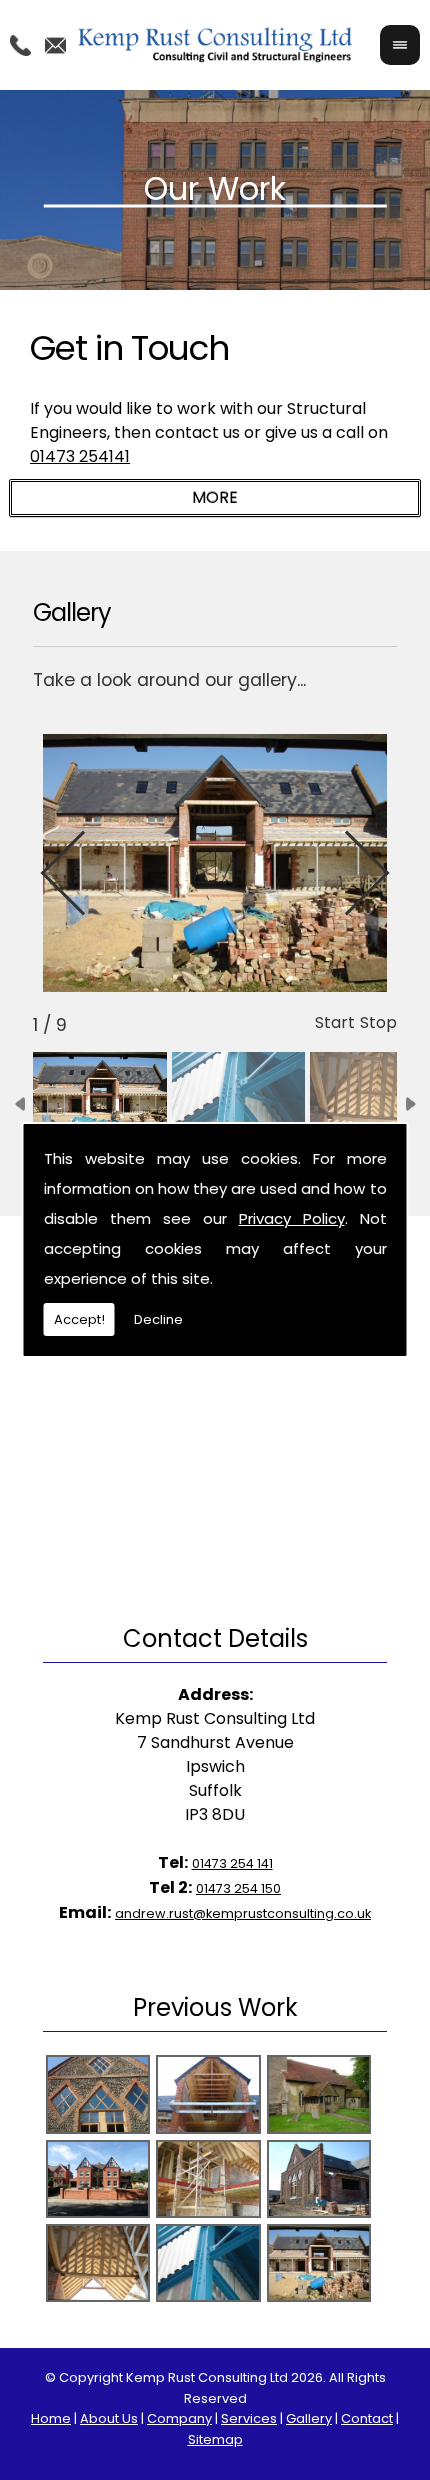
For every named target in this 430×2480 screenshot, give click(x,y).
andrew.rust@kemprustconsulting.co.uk (243, 1913)
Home (51, 2418)
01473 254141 (80, 456)
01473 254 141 (232, 1863)
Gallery (309, 2418)
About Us (109, 2418)
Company (179, 2418)
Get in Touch (129, 348)
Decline (158, 1319)
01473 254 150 (238, 1888)
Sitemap (215, 2439)
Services (249, 2418)
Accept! (79, 1319)
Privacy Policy (292, 1218)
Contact (367, 2418)
